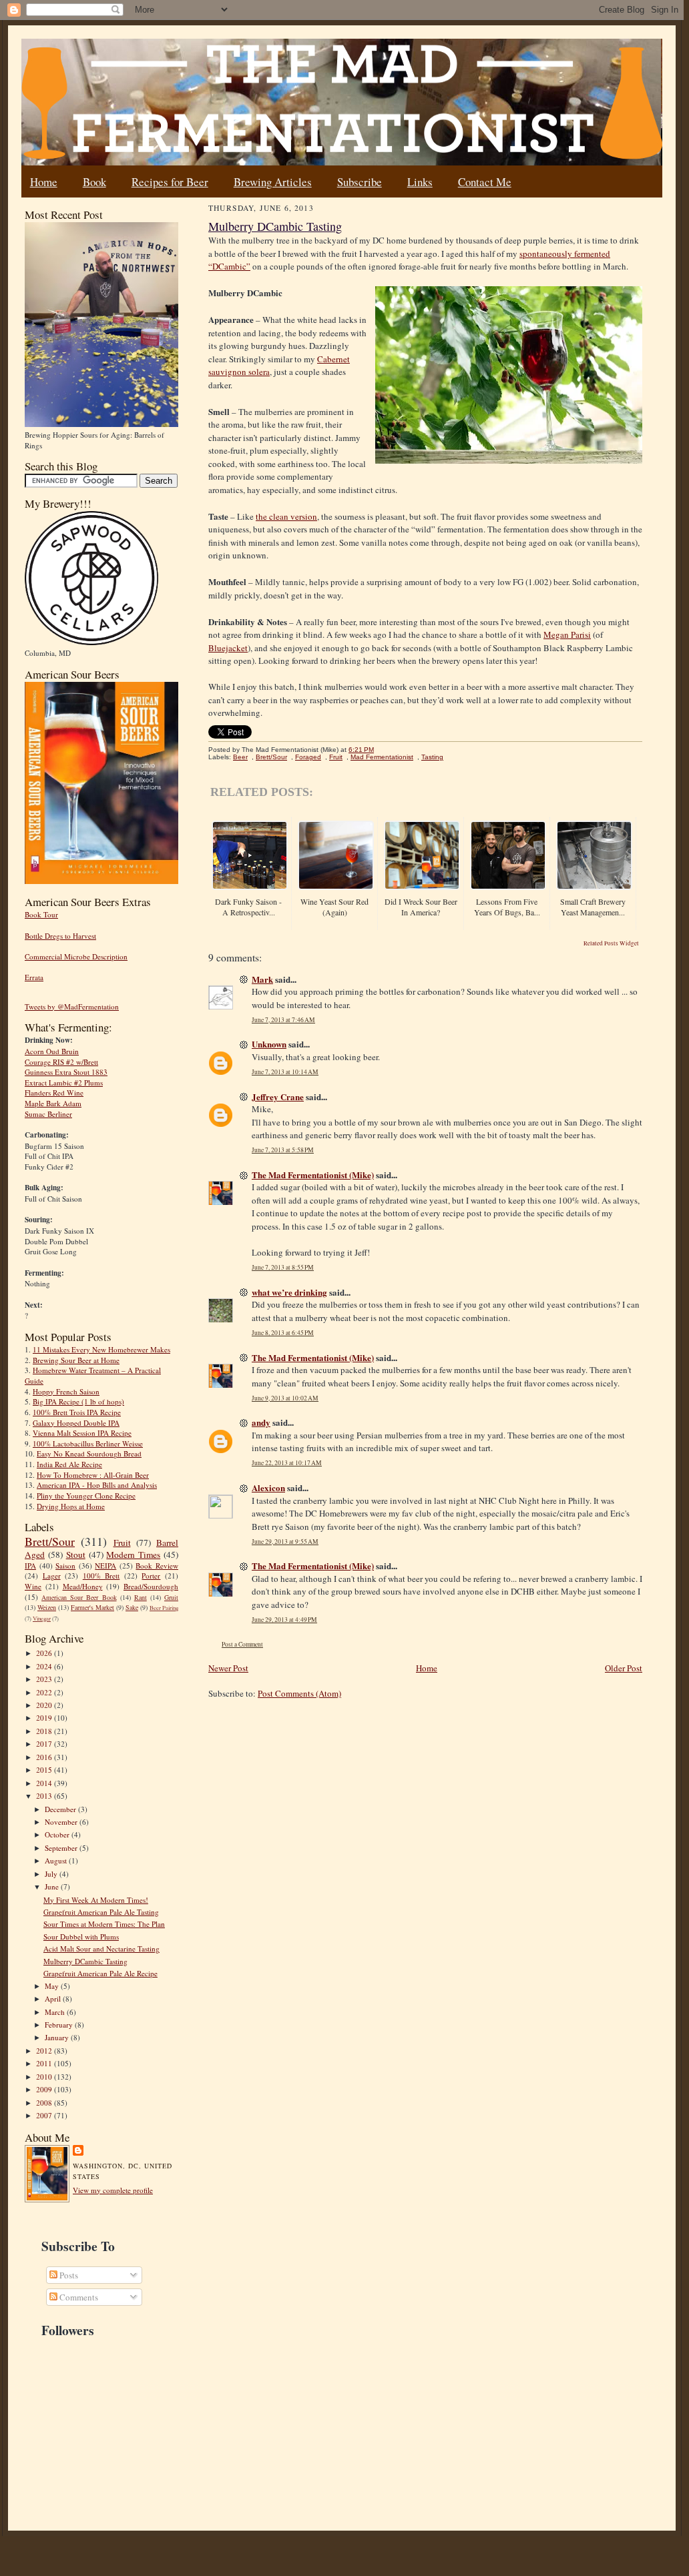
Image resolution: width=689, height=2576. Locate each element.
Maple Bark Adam (53, 1103)
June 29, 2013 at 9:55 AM (285, 1542)
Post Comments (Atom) (299, 1693)
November (62, 1822)
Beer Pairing (164, 1608)
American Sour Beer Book (79, 1597)
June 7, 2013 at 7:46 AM (283, 1020)
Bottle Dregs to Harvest (60, 936)
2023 (45, 1679)
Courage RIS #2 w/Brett (61, 1062)
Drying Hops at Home (71, 1506)
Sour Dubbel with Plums (81, 1937)
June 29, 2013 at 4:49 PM (284, 1620)
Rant (141, 1597)
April (54, 1999)
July (52, 1874)
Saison (65, 1566)
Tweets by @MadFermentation (72, 1006)
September (62, 1848)
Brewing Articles (273, 182)
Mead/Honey (83, 1586)
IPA (30, 1566)
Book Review (157, 1566)
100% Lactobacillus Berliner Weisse (88, 1443)
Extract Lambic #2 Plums (64, 1083)
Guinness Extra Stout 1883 (66, 1072)
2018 (45, 1731)
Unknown (269, 1044)
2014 (45, 1783)
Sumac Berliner (48, 1114)
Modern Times (133, 1555)
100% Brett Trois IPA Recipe (77, 1412)
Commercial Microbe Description (76, 956)
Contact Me (485, 182)
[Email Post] (381, 750)
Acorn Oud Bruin (52, 1051)
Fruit (122, 1543)
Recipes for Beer (170, 182)
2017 (45, 1744)
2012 (45, 2051)
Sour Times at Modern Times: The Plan (104, 1924)
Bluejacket (228, 648)
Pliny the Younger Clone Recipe (86, 1495)
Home (44, 182)
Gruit (171, 1597)
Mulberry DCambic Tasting (85, 1961)
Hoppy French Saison (66, 1391)
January (58, 2037)
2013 (45, 1796)
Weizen (47, 1607)
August (57, 1860)
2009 (45, 2089)
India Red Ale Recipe (69, 1464)
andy (261, 1422)
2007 (45, 2115)
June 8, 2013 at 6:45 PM (283, 1333)
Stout (76, 1555)
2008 (45, 2103)
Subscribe (360, 182)
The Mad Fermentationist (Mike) (313, 1175)
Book (94, 182)
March (56, 2012)
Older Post (624, 1668)
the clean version (286, 516)
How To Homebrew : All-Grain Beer (93, 1475)
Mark (262, 979)
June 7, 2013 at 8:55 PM (283, 1267)
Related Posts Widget (611, 943)
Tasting (432, 757)
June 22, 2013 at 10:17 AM (287, 1463)
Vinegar (42, 1619)
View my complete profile (113, 2190)
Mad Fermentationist (382, 757)
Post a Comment (242, 1644)
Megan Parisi (567, 634)
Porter (151, 1576)
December (61, 1809)
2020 (45, 1705)
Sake (132, 1607)
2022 (45, 1692)
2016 (45, 1757)
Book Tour (41, 914)
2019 (45, 1718)
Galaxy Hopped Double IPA (76, 1423)
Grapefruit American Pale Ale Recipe (100, 1973)
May (53, 1986)
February (60, 2025)
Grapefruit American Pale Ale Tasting (101, 1912)
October (58, 1834)
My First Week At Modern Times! (96, 1900)
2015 (45, 1770)
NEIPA (105, 1566)
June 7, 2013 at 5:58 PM (283, 1150)
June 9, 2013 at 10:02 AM (285, 1398)
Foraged (308, 757)
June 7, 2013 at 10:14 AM (285, 1072)
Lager (52, 1576)
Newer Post (228, 1668)
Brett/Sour (50, 1541)
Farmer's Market (92, 1607)
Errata (34, 977)
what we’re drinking (289, 1292)
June (53, 1886)
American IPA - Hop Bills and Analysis (97, 1485)
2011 (45, 2063)
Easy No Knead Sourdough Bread (89, 1453)
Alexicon (268, 1487)
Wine (33, 1586)
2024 (45, 1666)
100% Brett (101, 1576)
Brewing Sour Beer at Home (76, 1360)
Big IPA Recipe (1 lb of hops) (78, 1401)
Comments (78, 2297)
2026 (45, 1653)
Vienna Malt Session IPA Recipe (82, 1433)
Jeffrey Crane (278, 1097)
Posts (68, 2275)
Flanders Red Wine (54, 1093)
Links (420, 182)
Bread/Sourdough (151, 1586)
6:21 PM (361, 750)
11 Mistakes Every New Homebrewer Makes (101, 1349)
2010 (45, 2077)
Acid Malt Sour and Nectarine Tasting (101, 1949)
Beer (240, 757)
